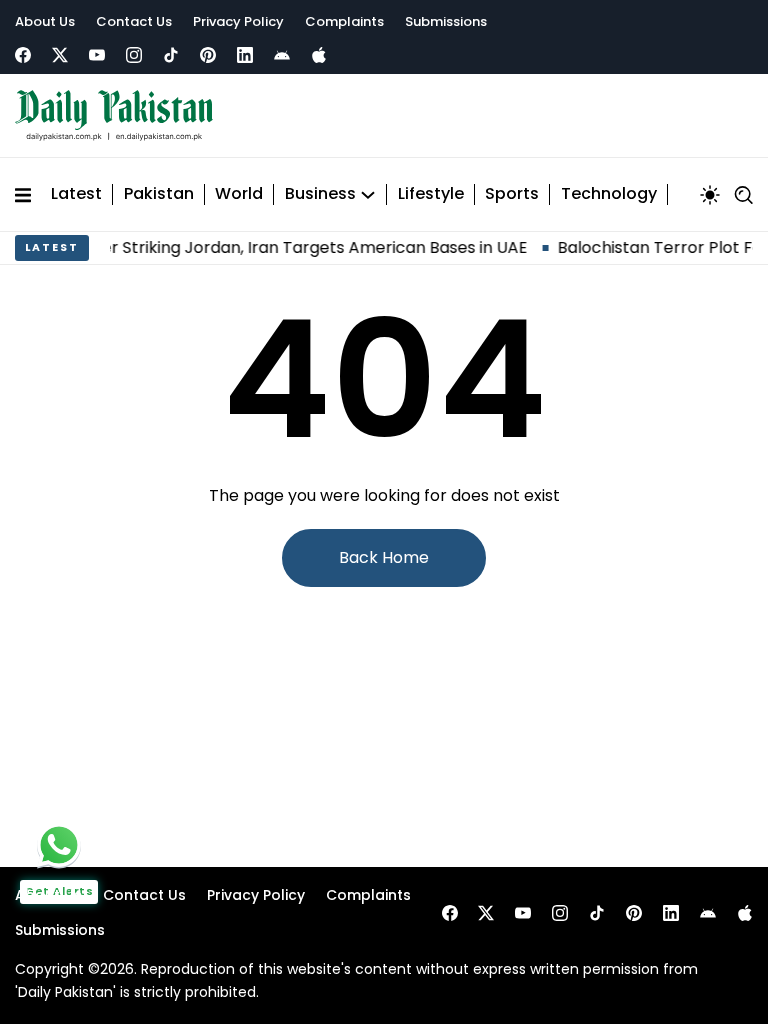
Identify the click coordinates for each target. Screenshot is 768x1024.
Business (320, 194)
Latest (76, 194)
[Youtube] (97, 55)
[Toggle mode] (710, 195)
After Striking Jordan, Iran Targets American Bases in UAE (295, 247)
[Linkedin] (245, 55)
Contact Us (134, 21)
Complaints (344, 21)
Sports (512, 194)
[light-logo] (119, 115)
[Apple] (319, 55)
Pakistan (159, 194)
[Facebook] (23, 55)
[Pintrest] (208, 55)
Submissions (446, 21)
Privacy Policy (238, 21)
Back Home (384, 557)
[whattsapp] (59, 845)
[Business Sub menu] (368, 195)
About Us (45, 21)
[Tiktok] (171, 55)
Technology (609, 194)
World (239, 194)
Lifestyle (431, 194)
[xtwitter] (60, 55)
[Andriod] (282, 55)
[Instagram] (134, 55)
